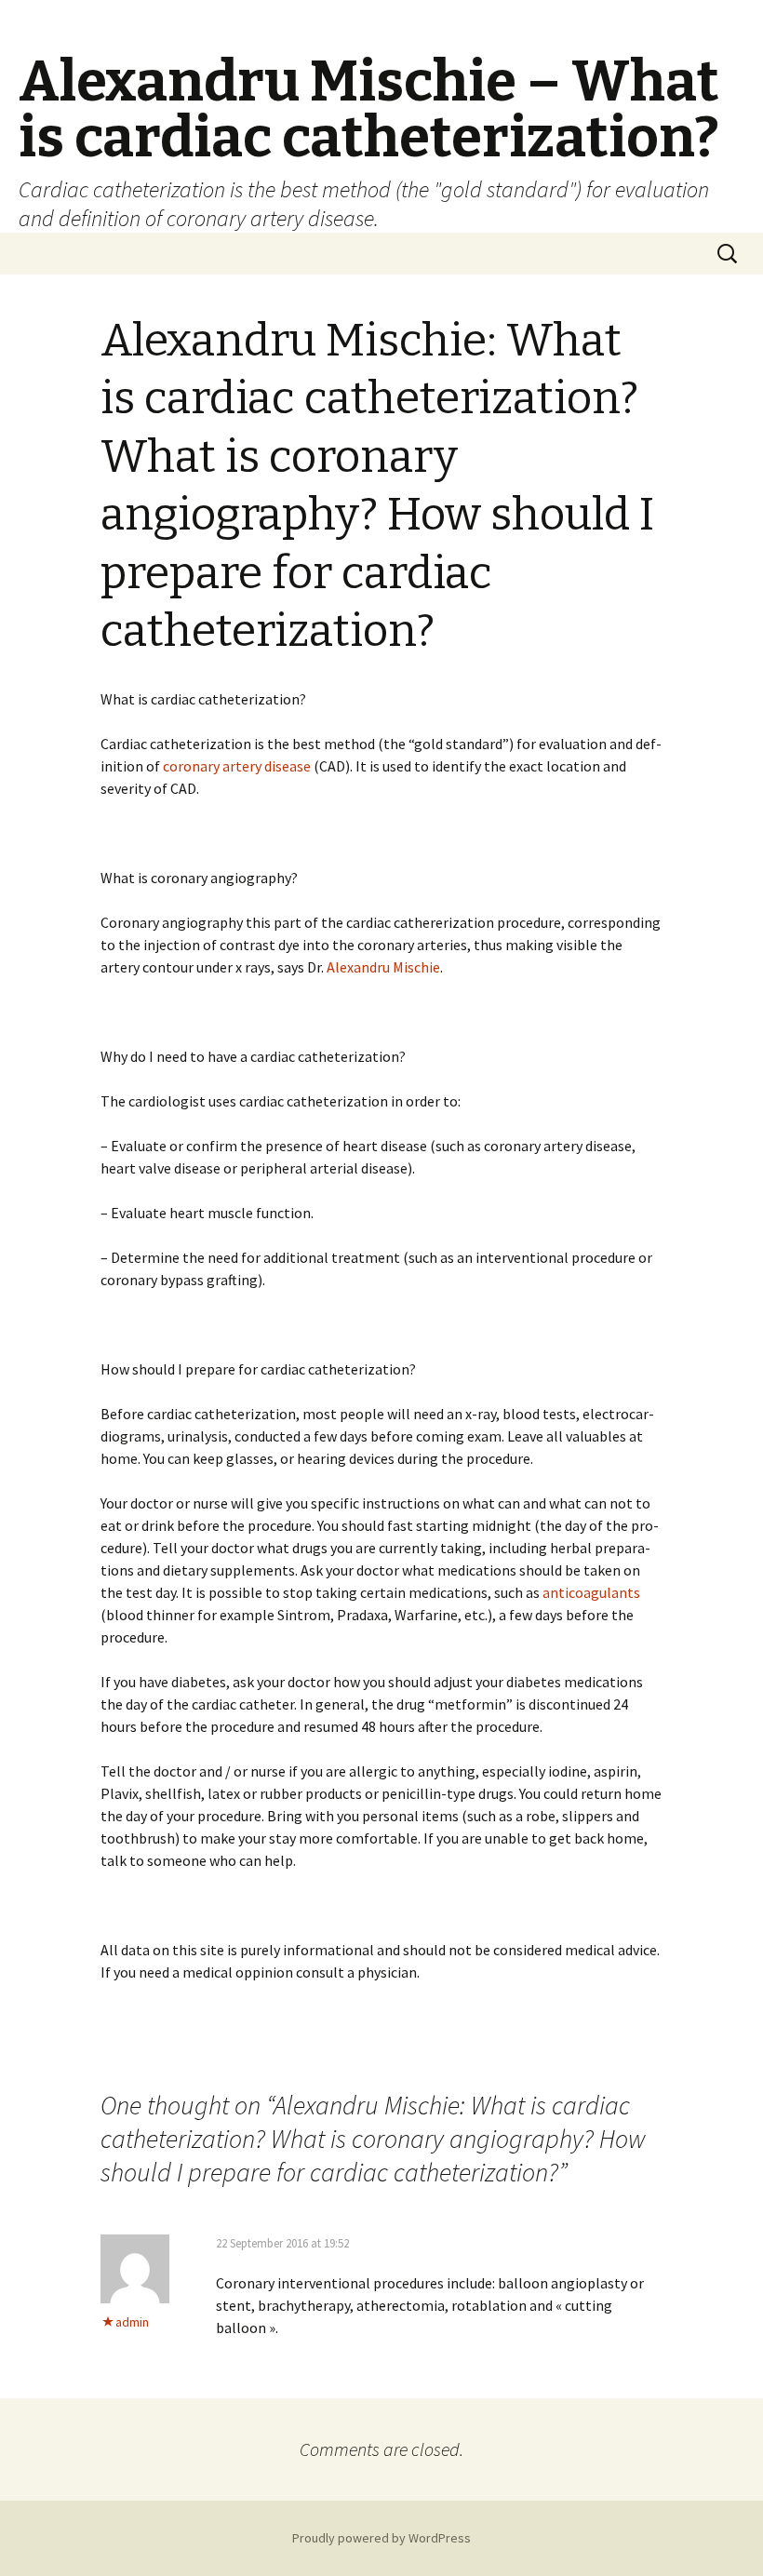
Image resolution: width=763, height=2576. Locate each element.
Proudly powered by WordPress (381, 2538)
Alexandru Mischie (383, 967)
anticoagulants (591, 1592)
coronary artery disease (237, 766)
